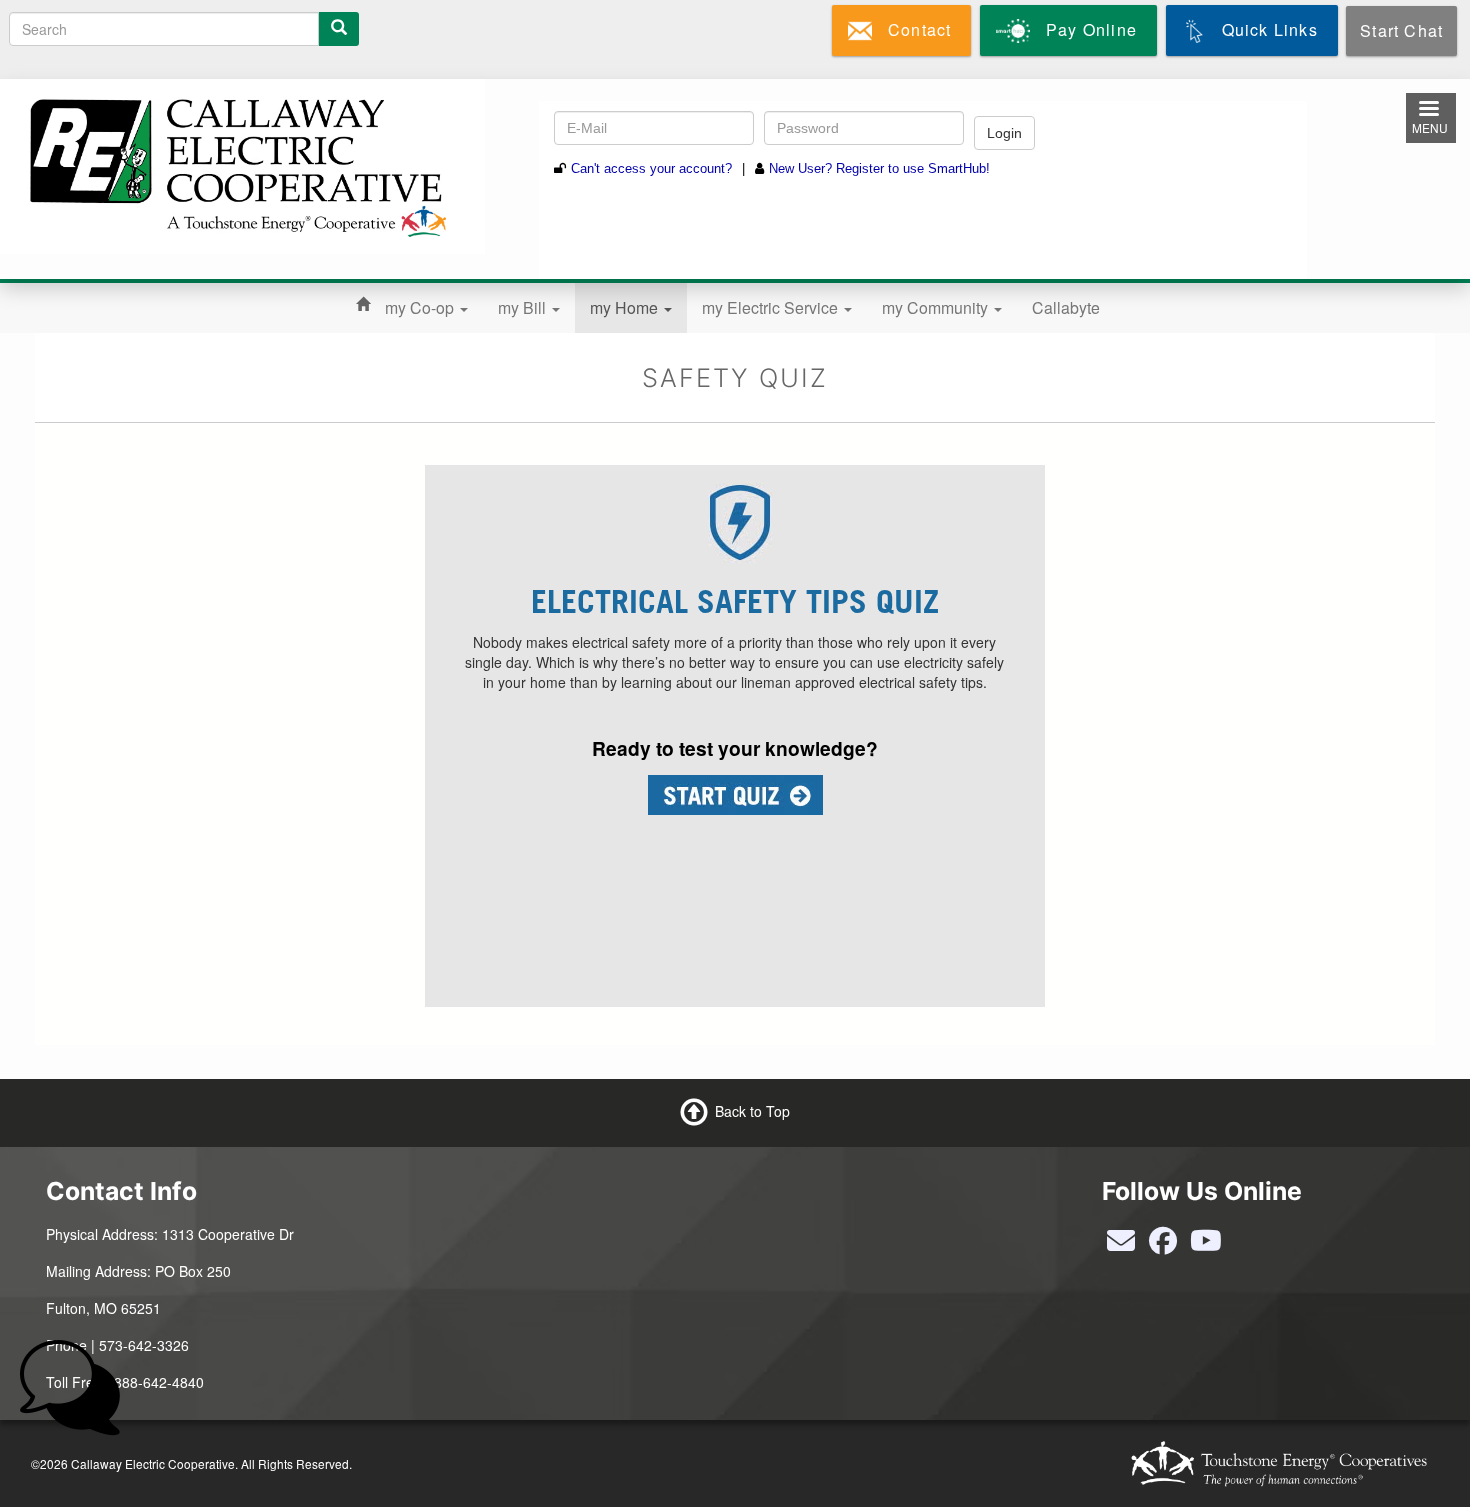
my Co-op (421, 307)
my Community (937, 307)
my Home (626, 307)
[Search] (339, 29)
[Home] (235, 164)
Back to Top (752, 1110)
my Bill (524, 307)
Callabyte (1066, 307)
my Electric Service (772, 307)
